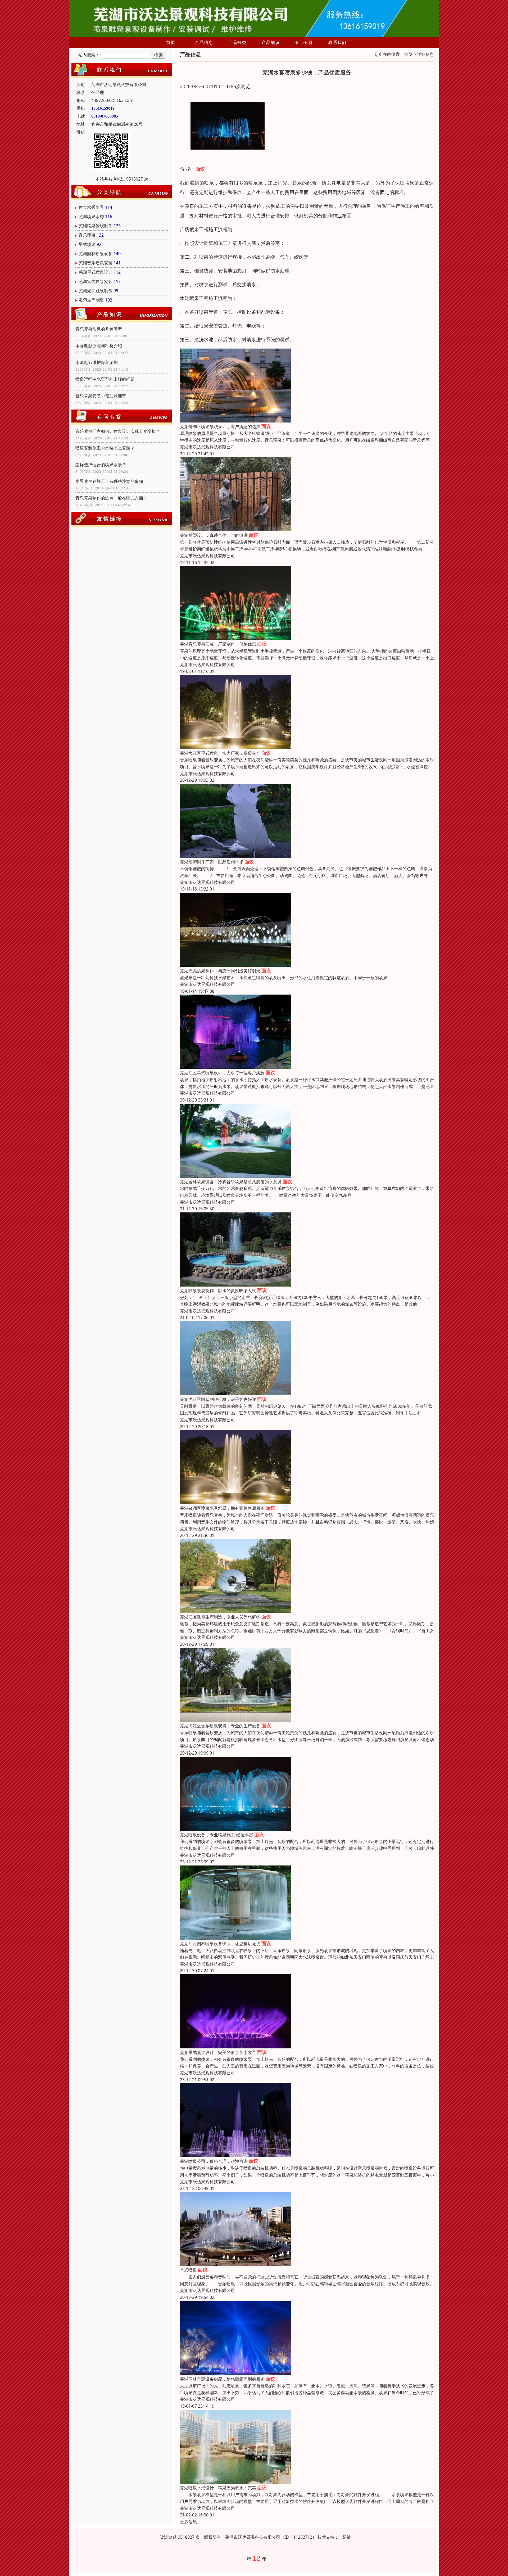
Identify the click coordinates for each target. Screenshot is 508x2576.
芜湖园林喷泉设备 (96, 254)
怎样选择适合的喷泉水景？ (101, 465)
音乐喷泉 (87, 235)
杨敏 (347, 2537)
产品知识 (271, 42)
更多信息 (188, 2522)
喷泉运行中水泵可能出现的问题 (105, 379)
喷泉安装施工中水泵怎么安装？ (105, 448)
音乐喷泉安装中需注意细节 (101, 396)
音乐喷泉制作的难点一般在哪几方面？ (111, 498)
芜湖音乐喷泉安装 (96, 263)
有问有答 (304, 42)
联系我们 (337, 42)
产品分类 (237, 42)
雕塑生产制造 (91, 300)
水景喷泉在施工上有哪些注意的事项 (109, 481)
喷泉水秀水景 (91, 207)
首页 (171, 42)
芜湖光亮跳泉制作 (96, 291)
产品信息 (204, 42)
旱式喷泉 (87, 244)
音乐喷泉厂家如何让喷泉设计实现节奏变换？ (118, 431)
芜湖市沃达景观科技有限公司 (207, 447)
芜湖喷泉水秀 (91, 217)
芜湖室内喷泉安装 (96, 281)
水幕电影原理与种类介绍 (99, 346)
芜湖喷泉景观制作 (96, 226)
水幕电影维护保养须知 (97, 362)
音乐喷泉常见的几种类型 (99, 329)
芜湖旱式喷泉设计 (96, 272)
